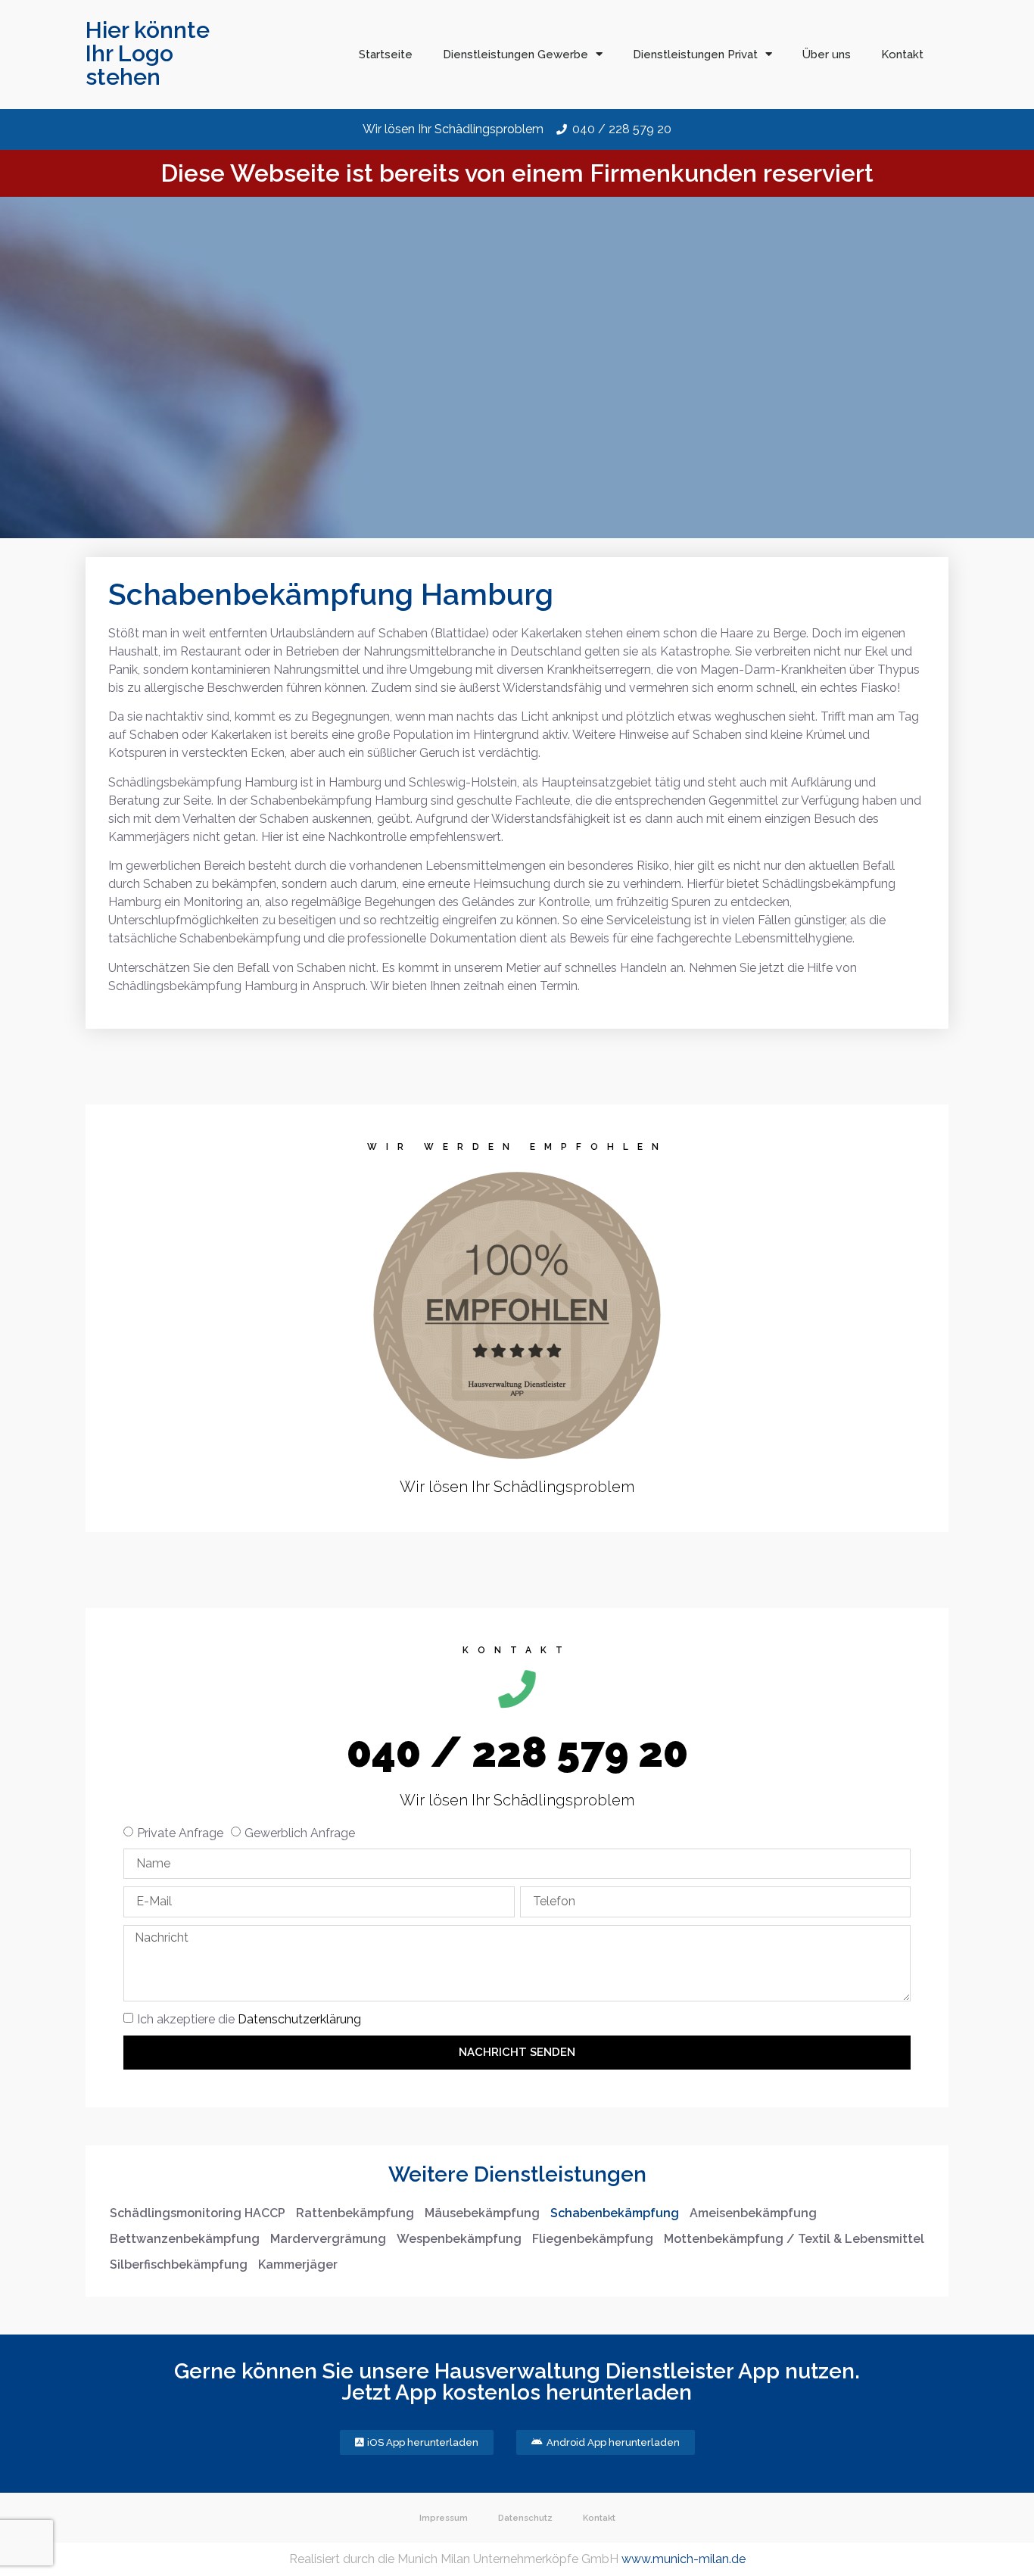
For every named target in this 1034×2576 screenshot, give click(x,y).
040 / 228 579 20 (517, 1752)
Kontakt (902, 55)
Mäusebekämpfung (482, 2213)
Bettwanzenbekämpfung (185, 2239)
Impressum (444, 2518)
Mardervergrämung (328, 2239)
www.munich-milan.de (684, 2559)
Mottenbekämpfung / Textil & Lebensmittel (794, 2239)
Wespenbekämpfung (459, 2239)
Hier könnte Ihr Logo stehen (148, 53)
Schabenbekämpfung (615, 2213)
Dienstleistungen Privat (695, 55)
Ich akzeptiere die (249, 2019)
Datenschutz (525, 2518)
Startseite (386, 55)
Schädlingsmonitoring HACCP (198, 2213)
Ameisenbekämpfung (753, 2213)
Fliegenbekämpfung (593, 2239)
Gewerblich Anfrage (300, 1833)
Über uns (827, 55)
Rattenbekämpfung (355, 2213)
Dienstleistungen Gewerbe (515, 55)
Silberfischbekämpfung (179, 2265)
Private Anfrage (180, 1833)
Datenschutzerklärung (299, 2019)
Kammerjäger (298, 2265)
